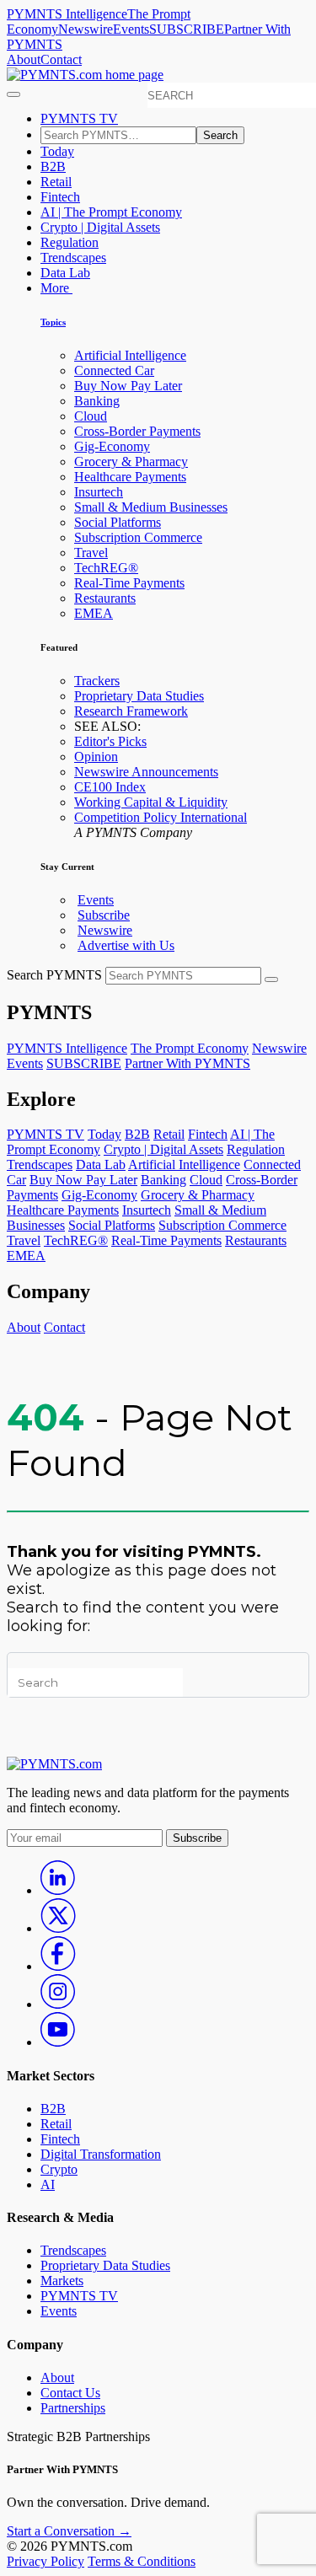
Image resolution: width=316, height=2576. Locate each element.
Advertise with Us (126, 945)
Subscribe (104, 915)
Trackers (97, 681)
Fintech (60, 197)
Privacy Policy (46, 2561)
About (24, 59)
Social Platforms (118, 522)
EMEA (94, 613)
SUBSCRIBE (187, 29)
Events (131, 29)
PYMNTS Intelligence (67, 14)
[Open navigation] (13, 94)
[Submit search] (271, 979)
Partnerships (73, 2408)
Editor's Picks (110, 741)
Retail (56, 182)
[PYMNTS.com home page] (85, 75)
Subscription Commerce (138, 537)
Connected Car (114, 370)
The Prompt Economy (190, 1048)
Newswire (86, 29)
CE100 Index (110, 787)
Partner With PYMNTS (187, 1063)
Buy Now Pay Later (128, 386)
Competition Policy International (161, 817)
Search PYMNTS (54, 975)
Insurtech (99, 492)
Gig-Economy (112, 446)
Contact (61, 59)
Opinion (96, 757)
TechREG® (106, 568)
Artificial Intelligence (130, 355)
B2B (53, 166)
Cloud (91, 416)
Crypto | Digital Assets (100, 227)
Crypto (59, 2169)
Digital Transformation (101, 2154)
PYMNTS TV (79, 118)
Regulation (70, 242)
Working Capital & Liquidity (151, 802)
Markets (62, 2281)
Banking (97, 401)
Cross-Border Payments (137, 431)
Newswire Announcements (146, 772)
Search (220, 135)
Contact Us (70, 2393)
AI (48, 2184)
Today (57, 151)
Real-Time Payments (129, 583)
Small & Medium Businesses (151, 507)
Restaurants (105, 598)
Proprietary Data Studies (139, 696)
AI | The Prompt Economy (111, 212)
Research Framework (131, 711)
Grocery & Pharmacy (131, 462)
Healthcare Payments (130, 477)
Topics (53, 322)
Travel (91, 553)
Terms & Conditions (142, 2561)
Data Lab (65, 273)
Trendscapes (73, 258)
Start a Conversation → (69, 2531)
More (56, 288)
